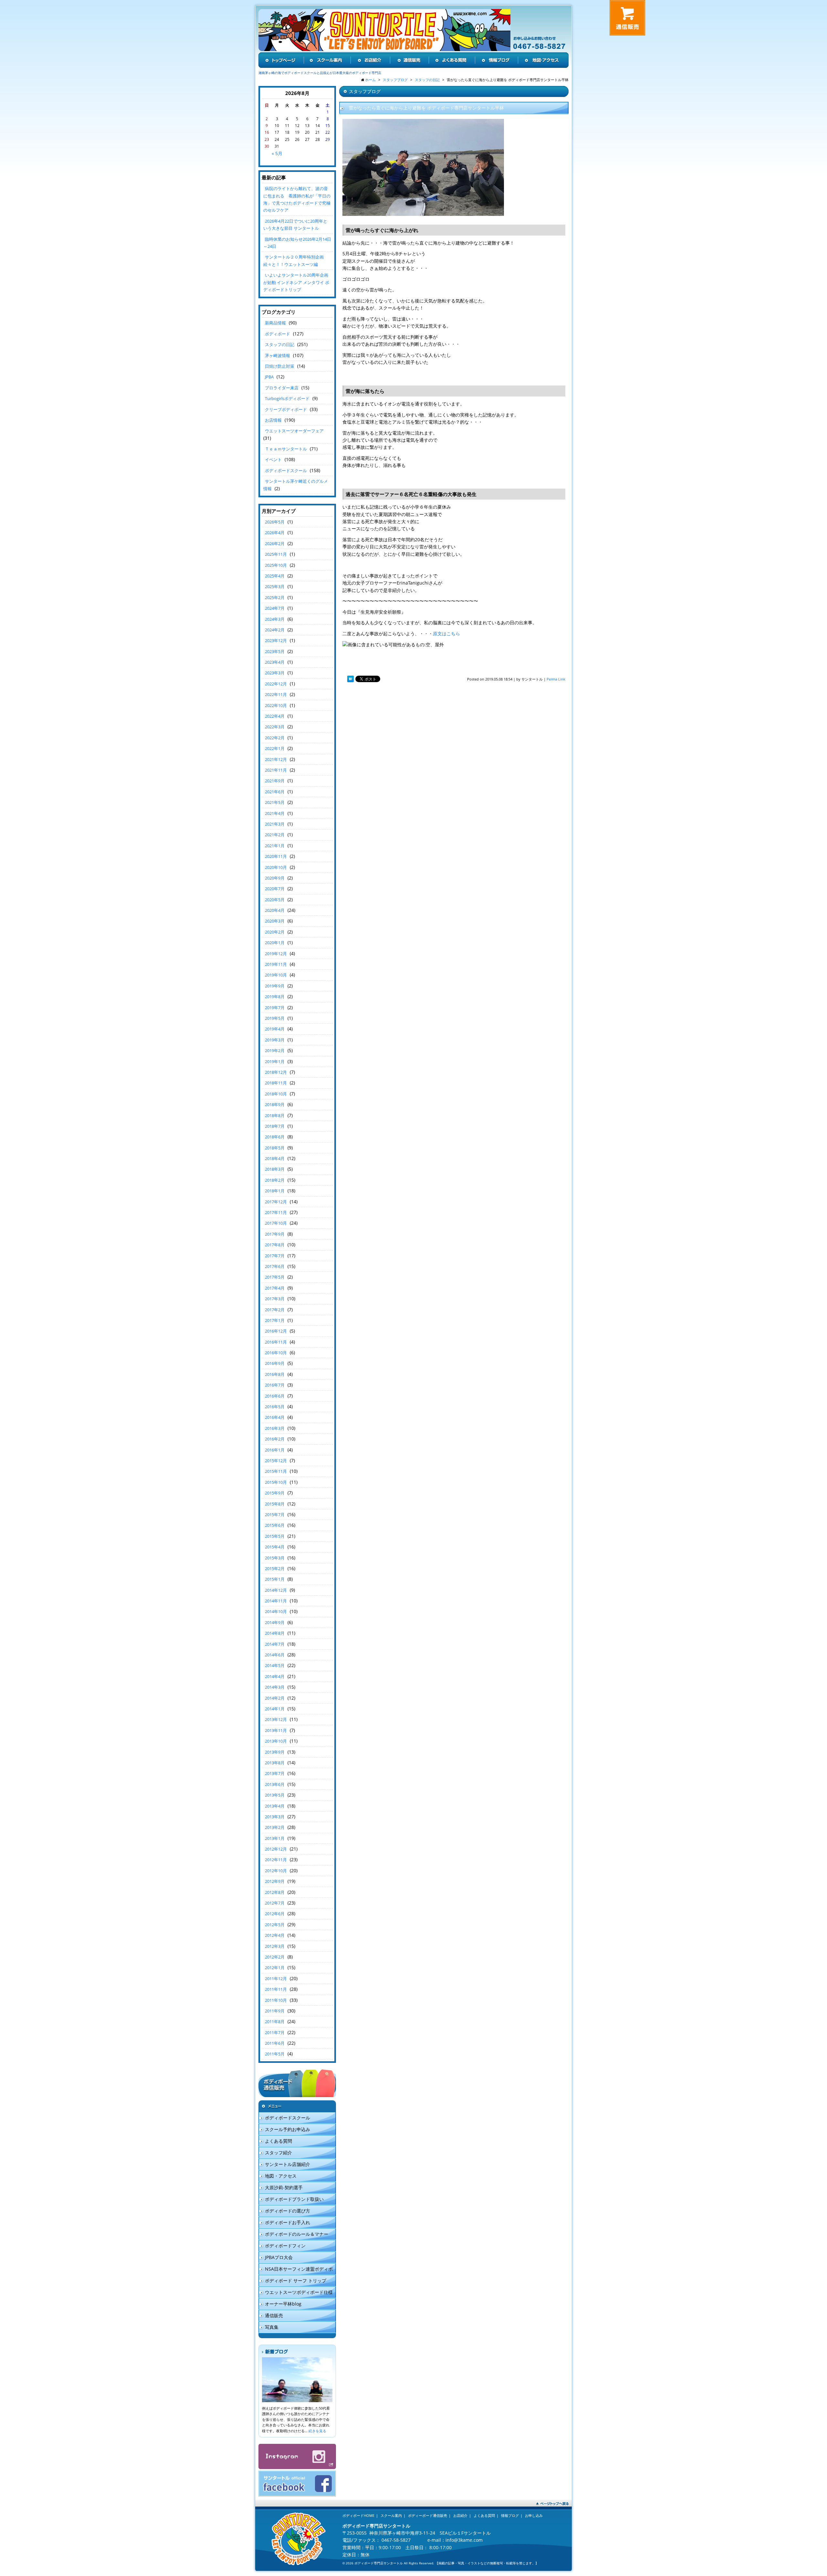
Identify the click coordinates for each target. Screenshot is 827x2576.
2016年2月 (275, 1439)
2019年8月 (275, 997)
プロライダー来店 (282, 388)
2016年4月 (275, 1417)
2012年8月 (275, 1892)
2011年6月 (275, 2043)
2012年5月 (275, 1925)
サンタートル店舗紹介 (288, 2164)
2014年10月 (276, 1611)
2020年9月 (275, 878)
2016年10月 (276, 1353)
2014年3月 (275, 1687)
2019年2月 (275, 1050)
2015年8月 (275, 1504)
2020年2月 (275, 932)
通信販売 (274, 2315)
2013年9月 (275, 1752)
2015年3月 (275, 1558)
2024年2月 (275, 630)
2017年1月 (275, 1320)
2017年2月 (275, 1310)
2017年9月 (275, 1234)
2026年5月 (275, 522)
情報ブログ (510, 2515)
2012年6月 (275, 1914)
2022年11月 (276, 694)
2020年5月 (275, 900)
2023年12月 (276, 640)
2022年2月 (275, 738)
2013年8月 (275, 1763)
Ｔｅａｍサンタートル (286, 449)
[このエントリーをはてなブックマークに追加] (351, 679)
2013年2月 (275, 1827)
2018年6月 (275, 1137)
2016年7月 (275, 1385)
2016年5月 (275, 1407)
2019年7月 (275, 1008)
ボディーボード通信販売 (428, 2515)
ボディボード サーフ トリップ (296, 2280)
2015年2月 (275, 1568)
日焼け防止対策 (280, 366)
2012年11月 (276, 1860)
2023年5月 (275, 651)
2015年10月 (276, 1482)
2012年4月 (275, 1935)
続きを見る (317, 2431)
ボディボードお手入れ (288, 2222)
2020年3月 (275, 921)
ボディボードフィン (285, 2246)
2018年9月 (275, 1104)
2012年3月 (275, 1946)
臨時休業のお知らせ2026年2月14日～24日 (297, 243)
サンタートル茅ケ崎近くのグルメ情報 (296, 485)
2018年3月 (275, 1169)
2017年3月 (275, 1299)
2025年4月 (275, 576)
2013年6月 (275, 1784)
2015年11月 (276, 1471)
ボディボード (277, 334)
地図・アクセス (281, 2176)
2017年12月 (276, 1202)
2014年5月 (275, 1665)
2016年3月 (275, 1428)
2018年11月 (276, 1083)
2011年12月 (276, 1979)
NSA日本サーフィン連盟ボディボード (296, 2270)
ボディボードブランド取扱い (294, 2199)
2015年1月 (275, 1579)
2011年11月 (276, 1989)
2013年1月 (275, 1838)
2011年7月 (275, 2032)
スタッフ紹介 (278, 2153)
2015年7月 (275, 1515)
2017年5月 (275, 1277)
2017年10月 (276, 1223)
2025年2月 (275, 597)
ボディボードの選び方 (288, 2211)
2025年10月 (276, 565)
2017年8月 (275, 1245)
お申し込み (534, 2515)
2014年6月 (275, 1655)
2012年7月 (275, 1903)
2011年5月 (275, 2054)
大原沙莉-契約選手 (284, 2187)
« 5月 (277, 153)
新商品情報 (275, 323)
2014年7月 (275, 1644)
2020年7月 (275, 889)
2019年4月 (275, 1029)
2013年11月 (276, 1730)
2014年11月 (276, 1601)
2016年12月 (276, 1331)
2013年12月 (276, 1719)
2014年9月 (275, 1622)
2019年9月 (275, 986)
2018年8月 (275, 1115)
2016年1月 (275, 1450)
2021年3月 (275, 824)
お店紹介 (460, 2515)
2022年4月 (275, 716)
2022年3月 (275, 727)
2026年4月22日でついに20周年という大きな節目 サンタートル (295, 225)
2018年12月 (276, 1072)
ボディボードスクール (286, 470)
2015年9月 (275, 1493)
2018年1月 (275, 1191)
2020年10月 (276, 867)
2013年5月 (275, 1795)
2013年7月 (275, 1773)
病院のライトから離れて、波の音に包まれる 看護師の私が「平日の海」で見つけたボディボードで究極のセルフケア (297, 199)
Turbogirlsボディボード (287, 398)
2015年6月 (275, 1525)
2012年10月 (276, 1871)
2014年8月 (275, 1633)
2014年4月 (275, 1676)
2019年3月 (275, 1040)
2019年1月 (275, 1061)
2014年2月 (275, 1698)
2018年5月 (275, 1148)
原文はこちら (446, 633)
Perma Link (556, 679)
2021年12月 (276, 759)
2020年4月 (275, 910)
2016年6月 (275, 1396)
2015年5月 (275, 1536)
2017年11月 (276, 1212)
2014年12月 (276, 1590)
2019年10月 (276, 975)
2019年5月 (275, 1018)
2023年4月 (275, 662)
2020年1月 (275, 943)
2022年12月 (276, 684)
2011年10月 (276, 2000)
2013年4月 (275, 1806)
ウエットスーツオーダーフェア (294, 431)
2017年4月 (275, 1288)
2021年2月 (275, 835)
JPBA (269, 377)
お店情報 (273, 420)
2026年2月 (275, 544)
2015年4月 (275, 1547)
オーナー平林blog (283, 2304)
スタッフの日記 (280, 344)
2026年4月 (275, 533)
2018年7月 (275, 1126)
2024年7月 (275, 608)
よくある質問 (278, 2141)
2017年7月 (275, 1256)
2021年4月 (275, 813)
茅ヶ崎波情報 (277, 355)
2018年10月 (276, 1094)
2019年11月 (276, 964)
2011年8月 (275, 2022)
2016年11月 (276, 1342)
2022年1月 (275, 748)
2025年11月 (276, 554)
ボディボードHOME (358, 2515)
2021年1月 (275, 846)
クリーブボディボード (286, 409)
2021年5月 (275, 802)
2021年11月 (276, 770)
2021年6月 (275, 792)
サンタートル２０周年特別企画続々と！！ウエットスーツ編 (293, 260)
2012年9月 (275, 1881)
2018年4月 (275, 1158)
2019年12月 (276, 954)
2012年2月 (275, 1957)
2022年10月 (276, 705)
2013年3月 (275, 1817)
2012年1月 (275, 1968)
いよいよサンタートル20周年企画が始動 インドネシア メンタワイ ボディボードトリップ (296, 282)
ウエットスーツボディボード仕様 (299, 2292)
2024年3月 (275, 619)
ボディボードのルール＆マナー (297, 2234)
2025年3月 (275, 586)
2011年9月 (275, 2011)
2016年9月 (275, 1363)
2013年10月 (276, 1741)
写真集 (272, 2327)
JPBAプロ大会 (279, 2257)
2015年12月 (276, 1461)
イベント (273, 459)
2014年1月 (275, 1709)
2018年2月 (275, 1180)
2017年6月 (275, 1266)
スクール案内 (391, 2515)
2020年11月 (276, 856)
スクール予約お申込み (288, 2129)
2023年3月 (275, 673)
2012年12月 (276, 1849)
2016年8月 (275, 1374)
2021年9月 (275, 781)
